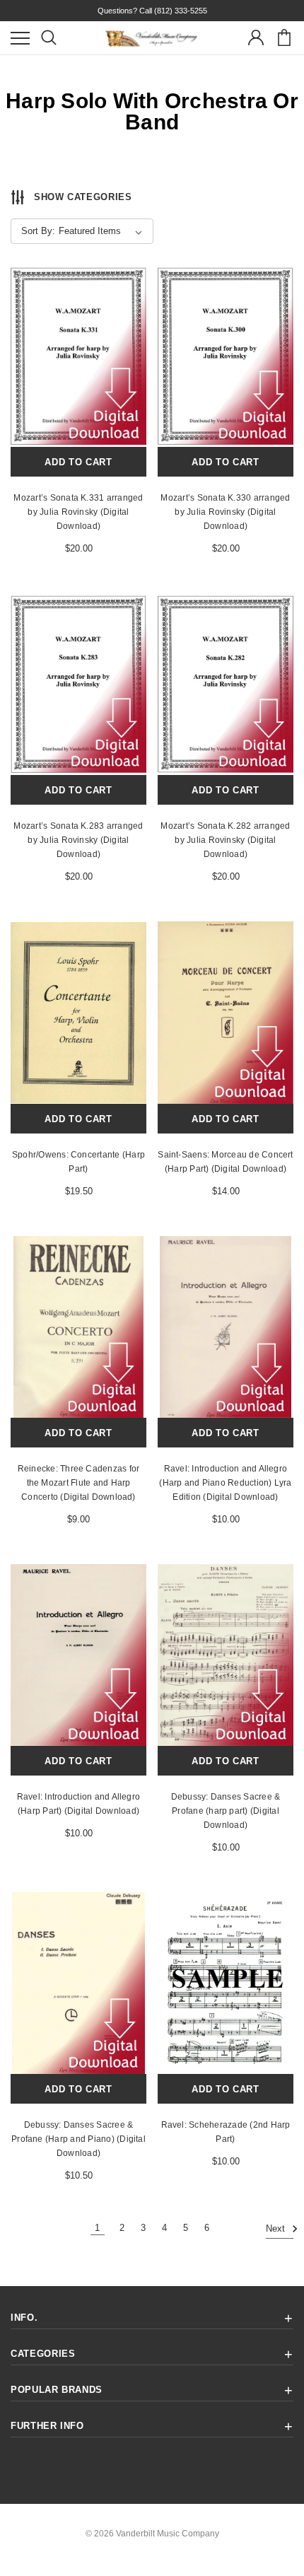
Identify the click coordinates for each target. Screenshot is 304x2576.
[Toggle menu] (20, 38)
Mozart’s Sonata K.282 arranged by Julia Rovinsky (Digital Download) (225, 840)
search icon (48, 38)
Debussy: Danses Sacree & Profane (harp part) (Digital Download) (226, 1811)
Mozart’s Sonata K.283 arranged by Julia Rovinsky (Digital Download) (78, 840)
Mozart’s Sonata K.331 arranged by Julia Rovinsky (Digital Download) (78, 512)
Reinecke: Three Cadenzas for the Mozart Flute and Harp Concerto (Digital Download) (79, 1483)
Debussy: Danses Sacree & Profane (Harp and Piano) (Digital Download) (78, 2139)
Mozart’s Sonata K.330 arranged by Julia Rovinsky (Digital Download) (225, 512)
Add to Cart (78, 462)
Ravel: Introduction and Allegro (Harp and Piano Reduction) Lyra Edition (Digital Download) (225, 1483)
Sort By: (38, 231)
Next (277, 2229)
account (256, 38)
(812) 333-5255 (181, 11)
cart (284, 38)
